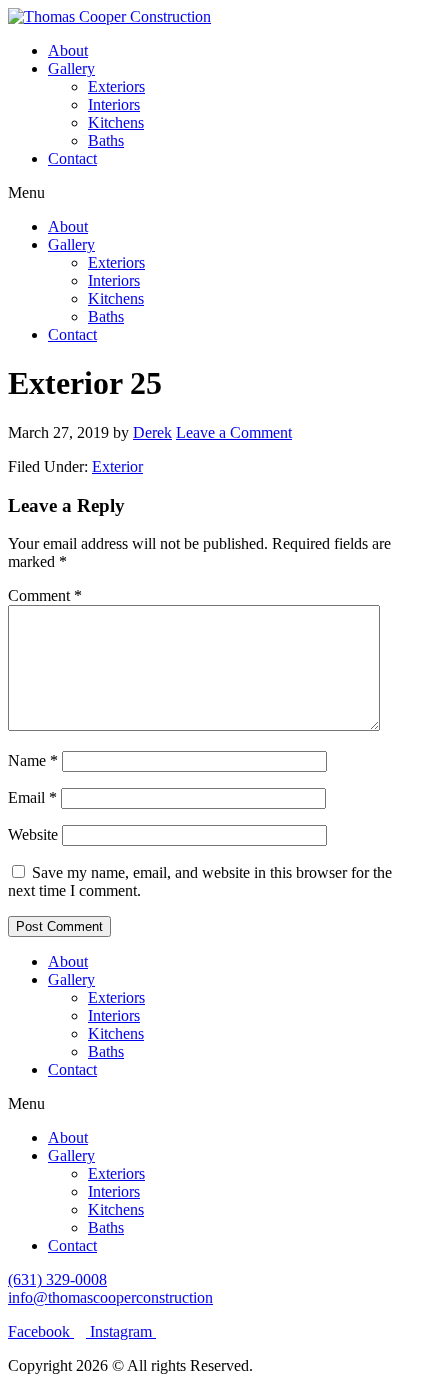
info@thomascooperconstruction (110, 1297)
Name (33, 760)
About (68, 50)
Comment (45, 595)
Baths (106, 140)
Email (32, 797)
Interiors (114, 104)
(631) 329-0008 (57, 1279)
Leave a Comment (234, 432)
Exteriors (116, 86)
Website (33, 834)
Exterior (117, 466)
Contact (72, 158)
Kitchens (116, 122)
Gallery (71, 68)
